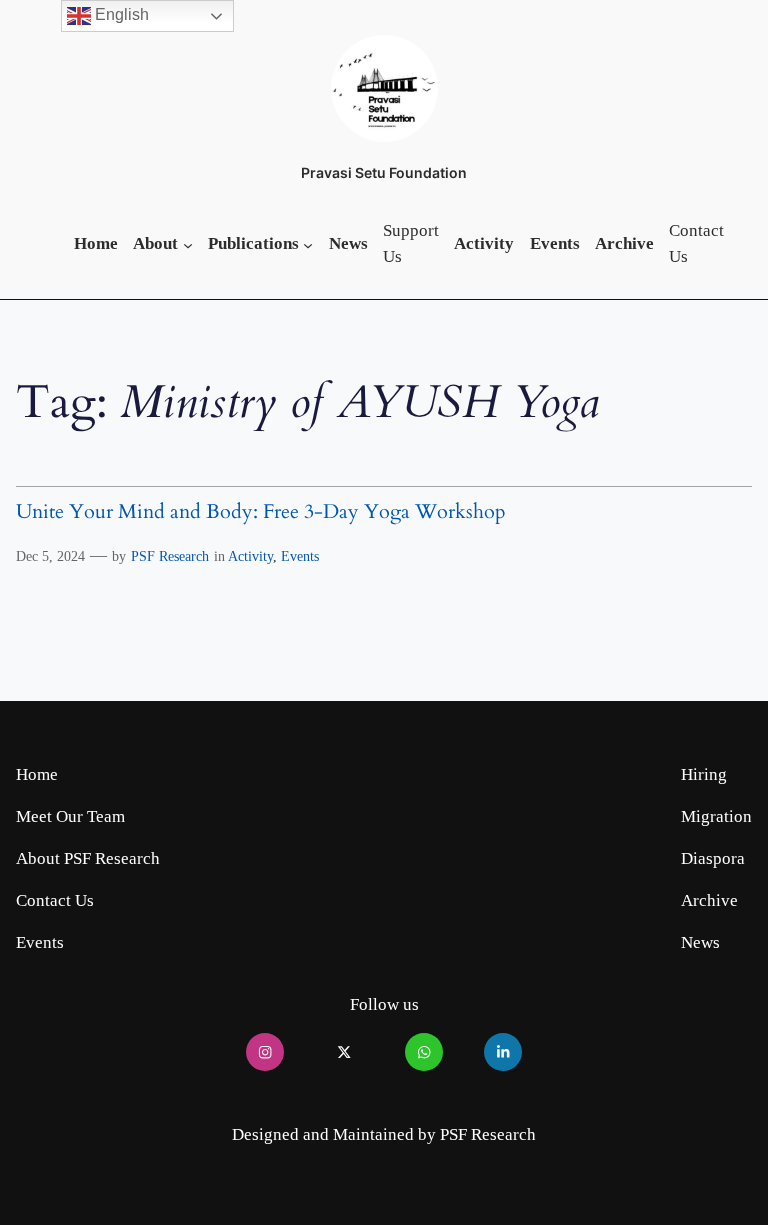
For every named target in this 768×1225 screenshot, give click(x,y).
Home (37, 774)
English (120, 14)
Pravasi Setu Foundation (384, 172)
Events (300, 556)
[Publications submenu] (308, 244)
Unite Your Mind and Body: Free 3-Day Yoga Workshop (261, 513)
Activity (250, 556)
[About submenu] (188, 244)
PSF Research (170, 556)
